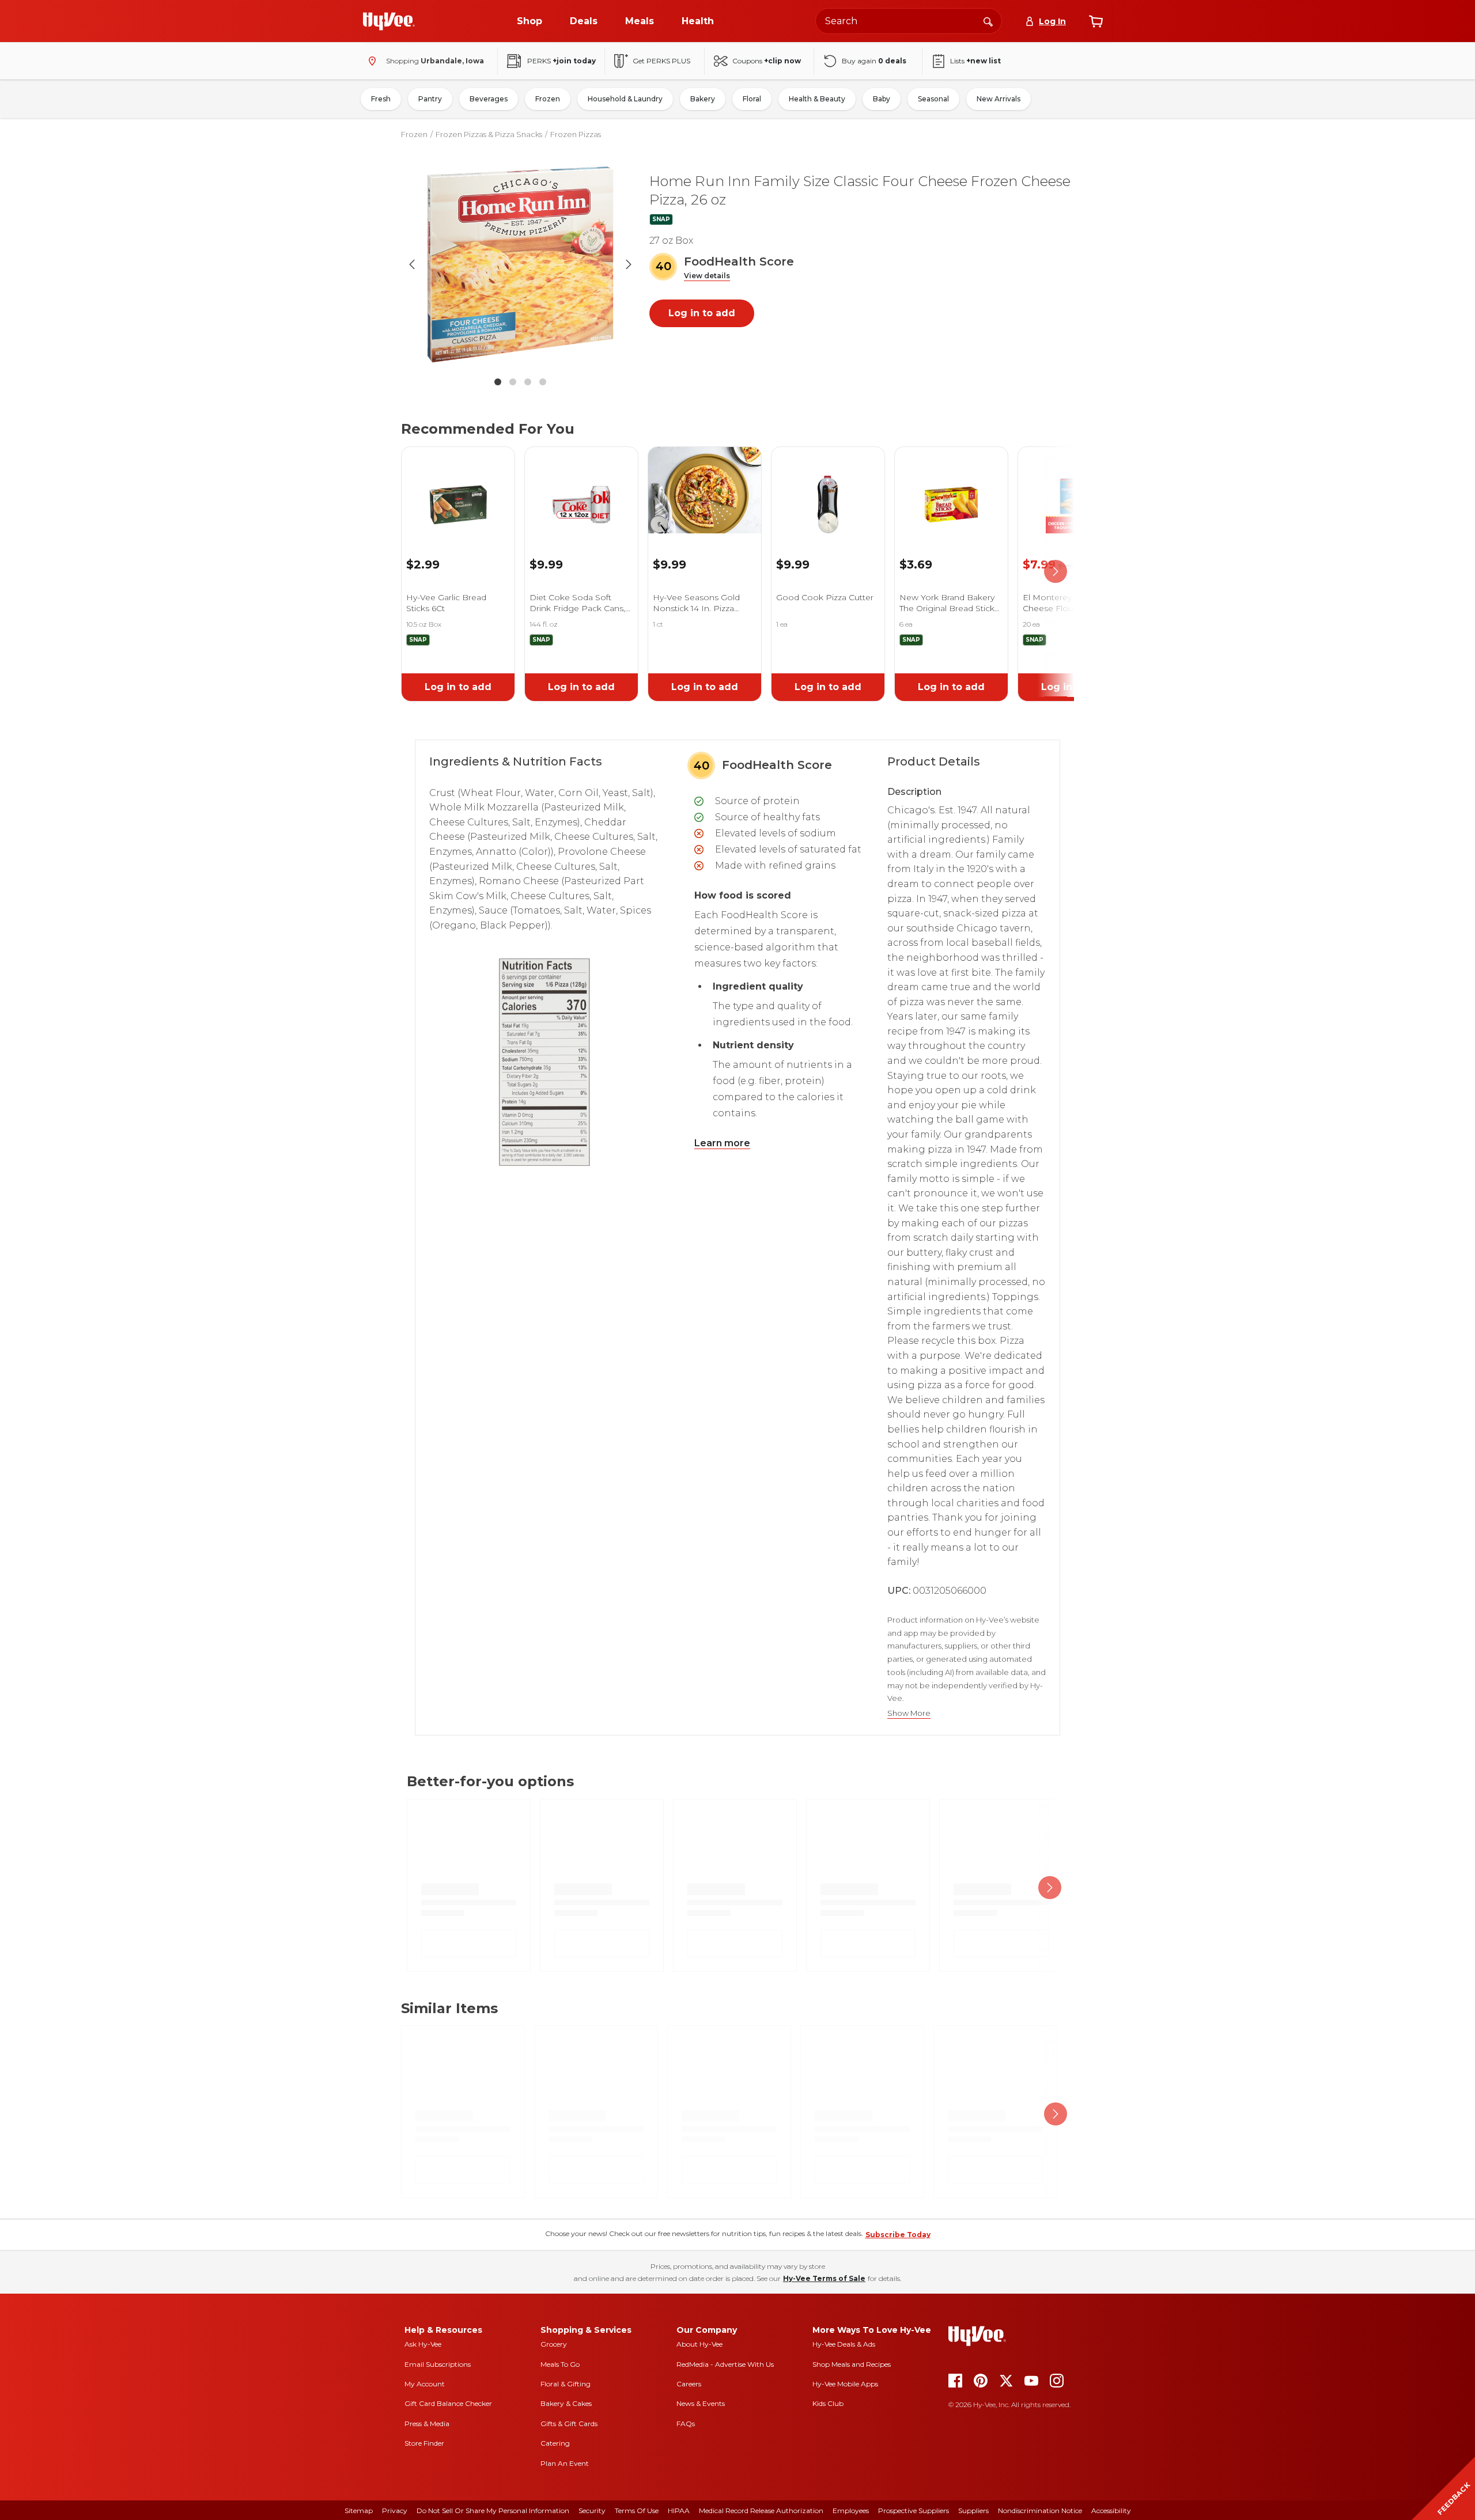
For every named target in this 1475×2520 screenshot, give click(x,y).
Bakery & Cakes (566, 2403)
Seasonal (933, 99)
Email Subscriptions (438, 2364)
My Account (425, 2384)
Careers (689, 2384)
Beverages (489, 99)
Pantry (430, 99)
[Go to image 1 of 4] (498, 382)
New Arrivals (999, 99)
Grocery (554, 2344)
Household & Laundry (625, 99)
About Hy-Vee (699, 2344)
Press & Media (427, 2424)
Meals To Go (560, 2364)
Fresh (381, 99)
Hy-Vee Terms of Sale (824, 2278)
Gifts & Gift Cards (569, 2424)
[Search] (988, 21)
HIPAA (679, 2510)
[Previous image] (412, 264)
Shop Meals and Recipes (852, 2364)
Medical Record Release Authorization (761, 2510)
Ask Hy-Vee (423, 2344)
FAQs (686, 2424)
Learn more (722, 1143)
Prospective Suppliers (914, 2510)
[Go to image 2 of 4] (513, 382)
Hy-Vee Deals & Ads (844, 2344)
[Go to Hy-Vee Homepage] (389, 21)
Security (592, 2510)
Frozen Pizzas (576, 134)
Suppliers (973, 2510)
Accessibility (1111, 2510)
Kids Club (828, 2403)
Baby (882, 99)
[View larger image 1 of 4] (520, 264)
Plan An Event (565, 2463)
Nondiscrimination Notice (1040, 2510)
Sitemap (359, 2510)
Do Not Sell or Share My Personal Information (493, 2510)
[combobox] (909, 21)
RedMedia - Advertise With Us (725, 2364)
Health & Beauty (817, 99)
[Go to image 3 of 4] (528, 382)
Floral (752, 99)
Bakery (703, 99)
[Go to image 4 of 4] (543, 382)
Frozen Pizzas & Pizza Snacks (489, 134)
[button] (707, 276)
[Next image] (629, 264)
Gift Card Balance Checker (448, 2403)
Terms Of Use (637, 2510)
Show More (909, 1713)
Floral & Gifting (566, 2384)
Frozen (548, 99)
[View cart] (1096, 21)
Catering (555, 2443)
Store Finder (424, 2443)
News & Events (701, 2403)
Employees (851, 2510)
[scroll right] (1056, 572)
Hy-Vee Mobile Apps (845, 2384)
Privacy (395, 2510)
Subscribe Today (898, 2235)
